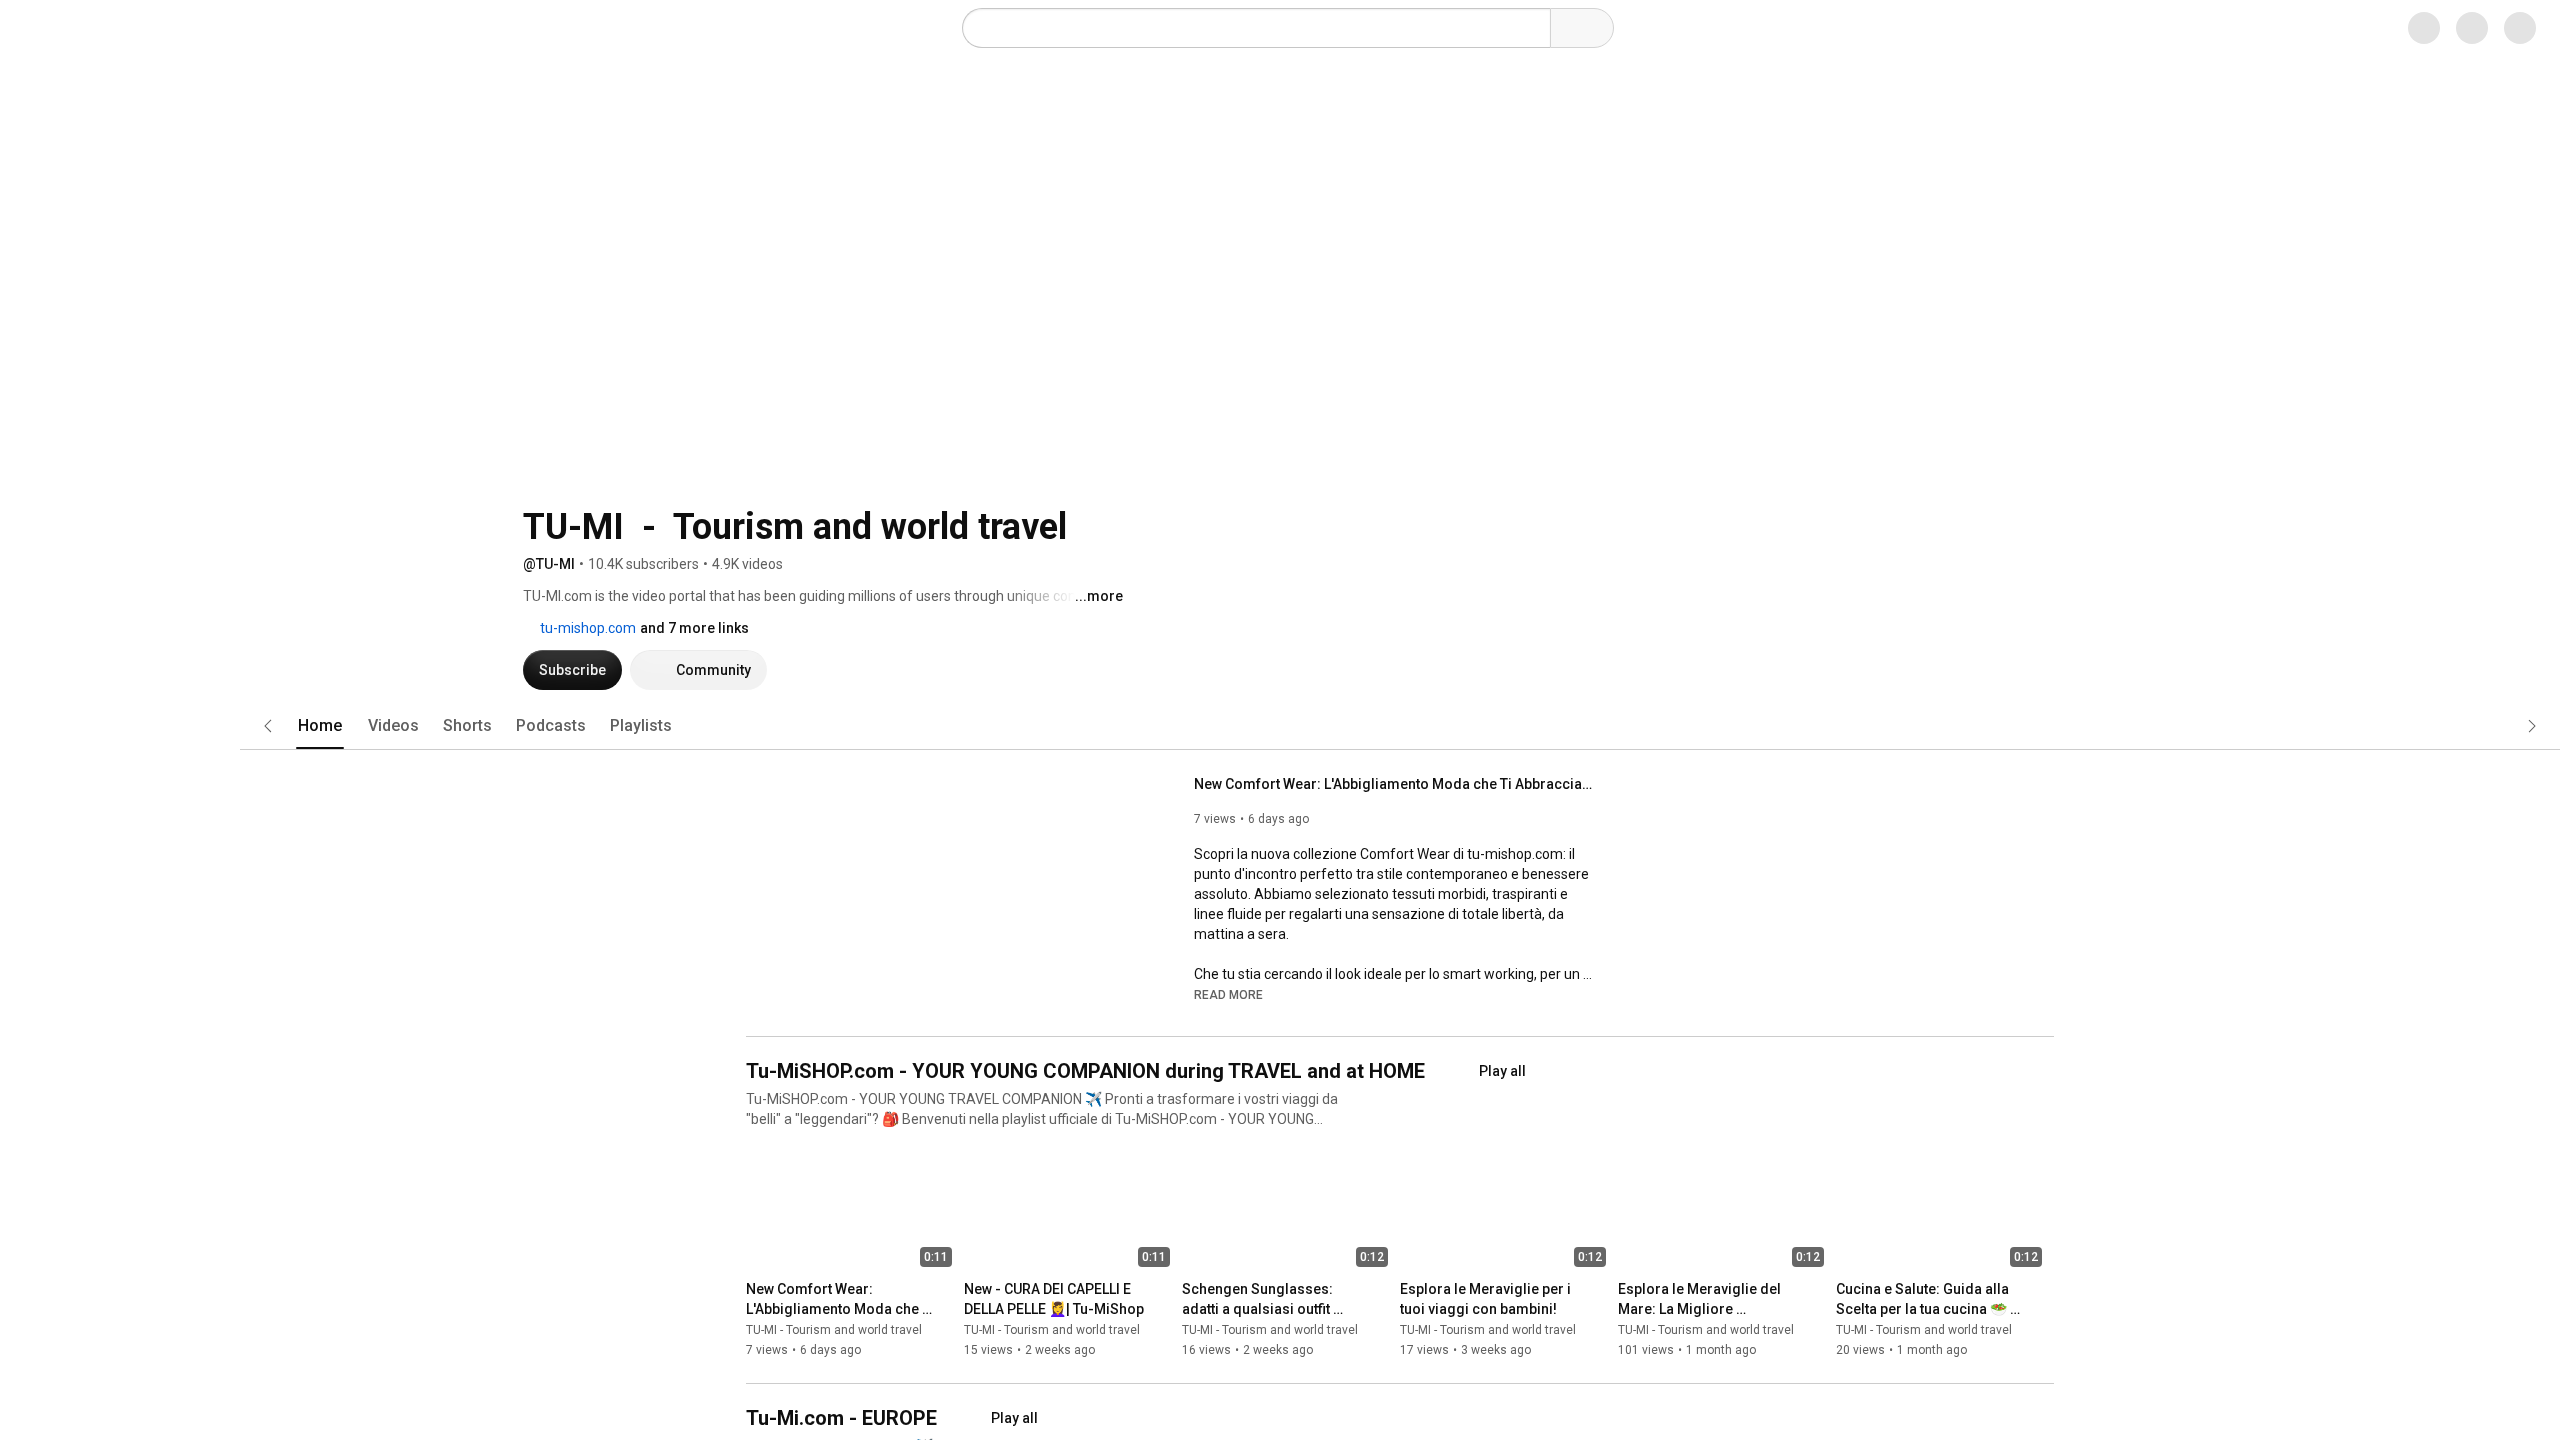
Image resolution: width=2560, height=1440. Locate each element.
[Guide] (36, 28)
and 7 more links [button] (1105, 405)
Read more (1228, 772)
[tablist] (1400, 503)
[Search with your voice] (1598, 28)
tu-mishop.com (997, 405)
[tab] (782, 503)
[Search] (1530, 28)
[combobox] (1236, 28)
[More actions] (946, 1070)
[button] (1228, 771)
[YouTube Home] (117, 28)
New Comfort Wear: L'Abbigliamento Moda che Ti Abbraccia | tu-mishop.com (1394, 561)
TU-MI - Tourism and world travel (834, 1107)
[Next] (2050, 989)
